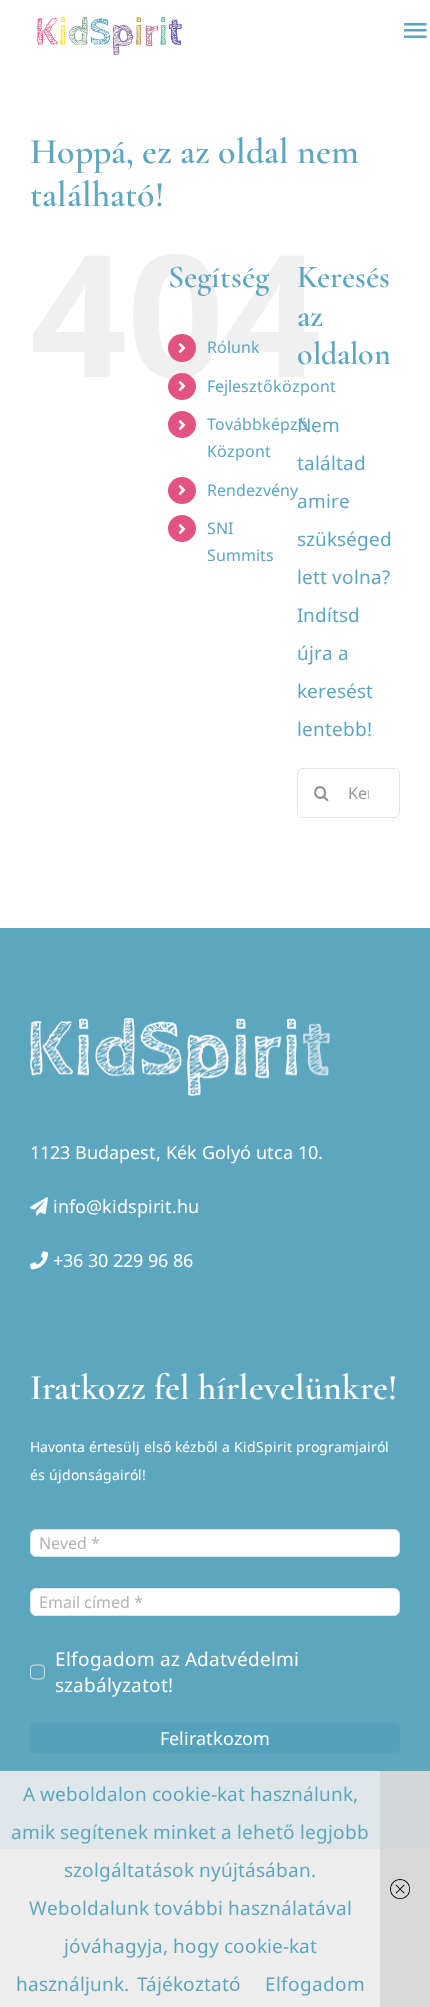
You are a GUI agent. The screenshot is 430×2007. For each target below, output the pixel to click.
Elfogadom (315, 1984)
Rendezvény (252, 490)
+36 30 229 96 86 (123, 1260)
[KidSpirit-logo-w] (180, 1027)
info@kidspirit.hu (126, 1206)
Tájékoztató (189, 1984)
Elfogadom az (177, 1672)
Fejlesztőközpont (271, 386)
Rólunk (233, 347)
